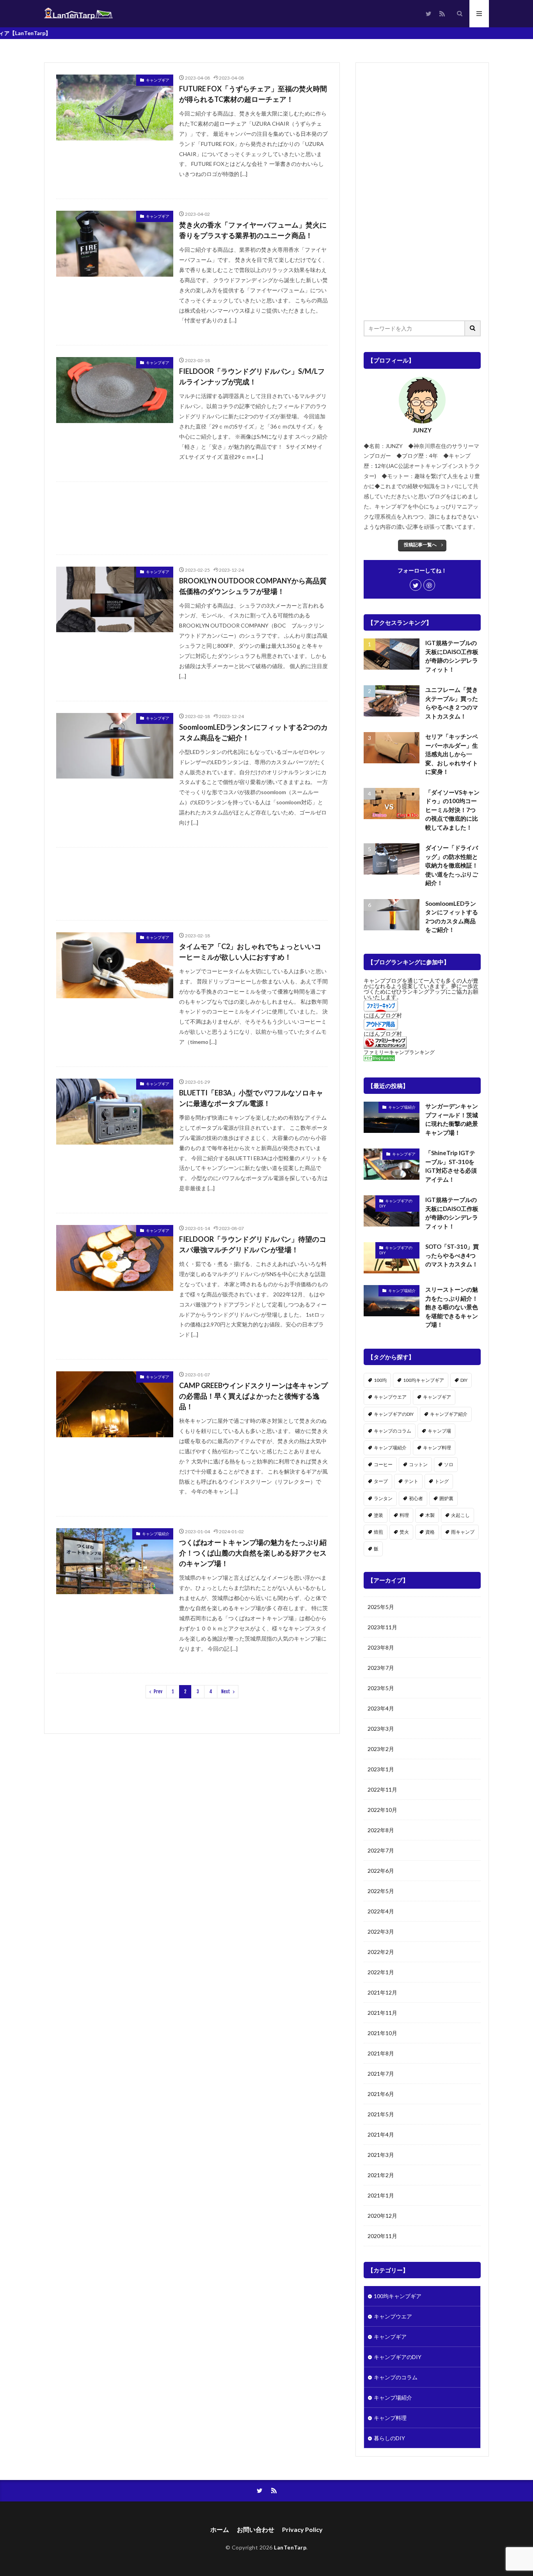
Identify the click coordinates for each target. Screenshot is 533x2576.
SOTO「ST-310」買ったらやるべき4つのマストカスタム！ (452, 1255)
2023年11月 (382, 1627)
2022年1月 (381, 1972)
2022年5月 (381, 1891)
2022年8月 (381, 1830)
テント (411, 1481)
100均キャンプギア (424, 1380)
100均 (380, 1380)
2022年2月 (381, 1952)
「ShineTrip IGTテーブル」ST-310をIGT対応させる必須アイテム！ (451, 1166)
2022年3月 (381, 1932)
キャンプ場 (439, 1431)
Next (226, 1692)
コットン (418, 1464)
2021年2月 (381, 2175)
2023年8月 (381, 1647)
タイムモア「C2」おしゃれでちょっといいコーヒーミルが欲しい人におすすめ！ (250, 952)
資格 (430, 1532)
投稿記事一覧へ (420, 545)
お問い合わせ (256, 2529)
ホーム (220, 2529)
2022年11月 (382, 1789)
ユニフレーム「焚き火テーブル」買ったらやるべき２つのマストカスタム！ (452, 703)
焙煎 (378, 1532)
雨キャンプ (463, 1532)
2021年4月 (381, 2134)
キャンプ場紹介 (156, 1534)
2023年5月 (381, 1688)
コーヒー (383, 1464)
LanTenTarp (290, 2547)
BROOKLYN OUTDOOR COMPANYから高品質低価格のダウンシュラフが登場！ (253, 586)
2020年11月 (382, 2236)
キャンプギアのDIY (396, 1204)
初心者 (416, 1498)
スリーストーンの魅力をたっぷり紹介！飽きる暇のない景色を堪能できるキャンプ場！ (452, 1307)
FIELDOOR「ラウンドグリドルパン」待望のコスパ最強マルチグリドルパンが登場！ (253, 1244)
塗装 (378, 1515)
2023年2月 (381, 1749)
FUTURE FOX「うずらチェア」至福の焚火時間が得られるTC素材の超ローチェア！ (253, 94)
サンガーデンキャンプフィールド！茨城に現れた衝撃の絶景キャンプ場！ (452, 1119)
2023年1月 (381, 1769)
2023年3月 (381, 1729)
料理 (404, 1515)
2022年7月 (381, 1850)
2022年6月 (381, 1871)
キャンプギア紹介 (449, 1414)
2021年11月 (382, 2013)
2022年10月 (382, 1810)
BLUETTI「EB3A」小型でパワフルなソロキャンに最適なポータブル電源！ (251, 1098)
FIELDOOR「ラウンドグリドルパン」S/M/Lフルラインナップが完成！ (252, 376)
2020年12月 (382, 2216)
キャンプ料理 (437, 1448)
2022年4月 (381, 1911)
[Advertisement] (192, 518)
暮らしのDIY (389, 2438)
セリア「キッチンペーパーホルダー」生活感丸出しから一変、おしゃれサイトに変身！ (452, 754)
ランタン (383, 1498)
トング (442, 1481)
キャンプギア (158, 80)
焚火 (404, 1532)
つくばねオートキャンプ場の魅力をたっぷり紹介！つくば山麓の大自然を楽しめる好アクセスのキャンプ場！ (253, 1553)
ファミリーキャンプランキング (399, 1052)
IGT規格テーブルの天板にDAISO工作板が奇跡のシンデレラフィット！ (452, 656)
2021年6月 (381, 2094)
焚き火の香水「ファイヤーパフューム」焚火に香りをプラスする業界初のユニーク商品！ (253, 230)
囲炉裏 (446, 1498)
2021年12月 (382, 1992)
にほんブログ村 (383, 1015)
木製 (430, 1515)
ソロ (449, 1464)
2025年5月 (381, 1607)
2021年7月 (381, 2074)
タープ (381, 1481)
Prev (158, 1692)
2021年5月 (381, 2114)
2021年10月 (382, 2033)
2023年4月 (381, 1708)
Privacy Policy (302, 2529)
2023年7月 (381, 1668)
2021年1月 (381, 2195)
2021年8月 (381, 2053)
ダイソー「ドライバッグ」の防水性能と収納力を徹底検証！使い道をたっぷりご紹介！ (452, 865)
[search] (473, 328)
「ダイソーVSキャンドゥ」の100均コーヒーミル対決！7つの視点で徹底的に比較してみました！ (452, 810)
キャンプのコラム (393, 1431)
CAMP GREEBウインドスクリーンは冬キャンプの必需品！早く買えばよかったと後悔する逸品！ (253, 1396)
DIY (464, 1380)
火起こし (460, 1515)
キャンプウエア (390, 1397)
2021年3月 (381, 2155)
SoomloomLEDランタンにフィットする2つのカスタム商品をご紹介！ (253, 732)
